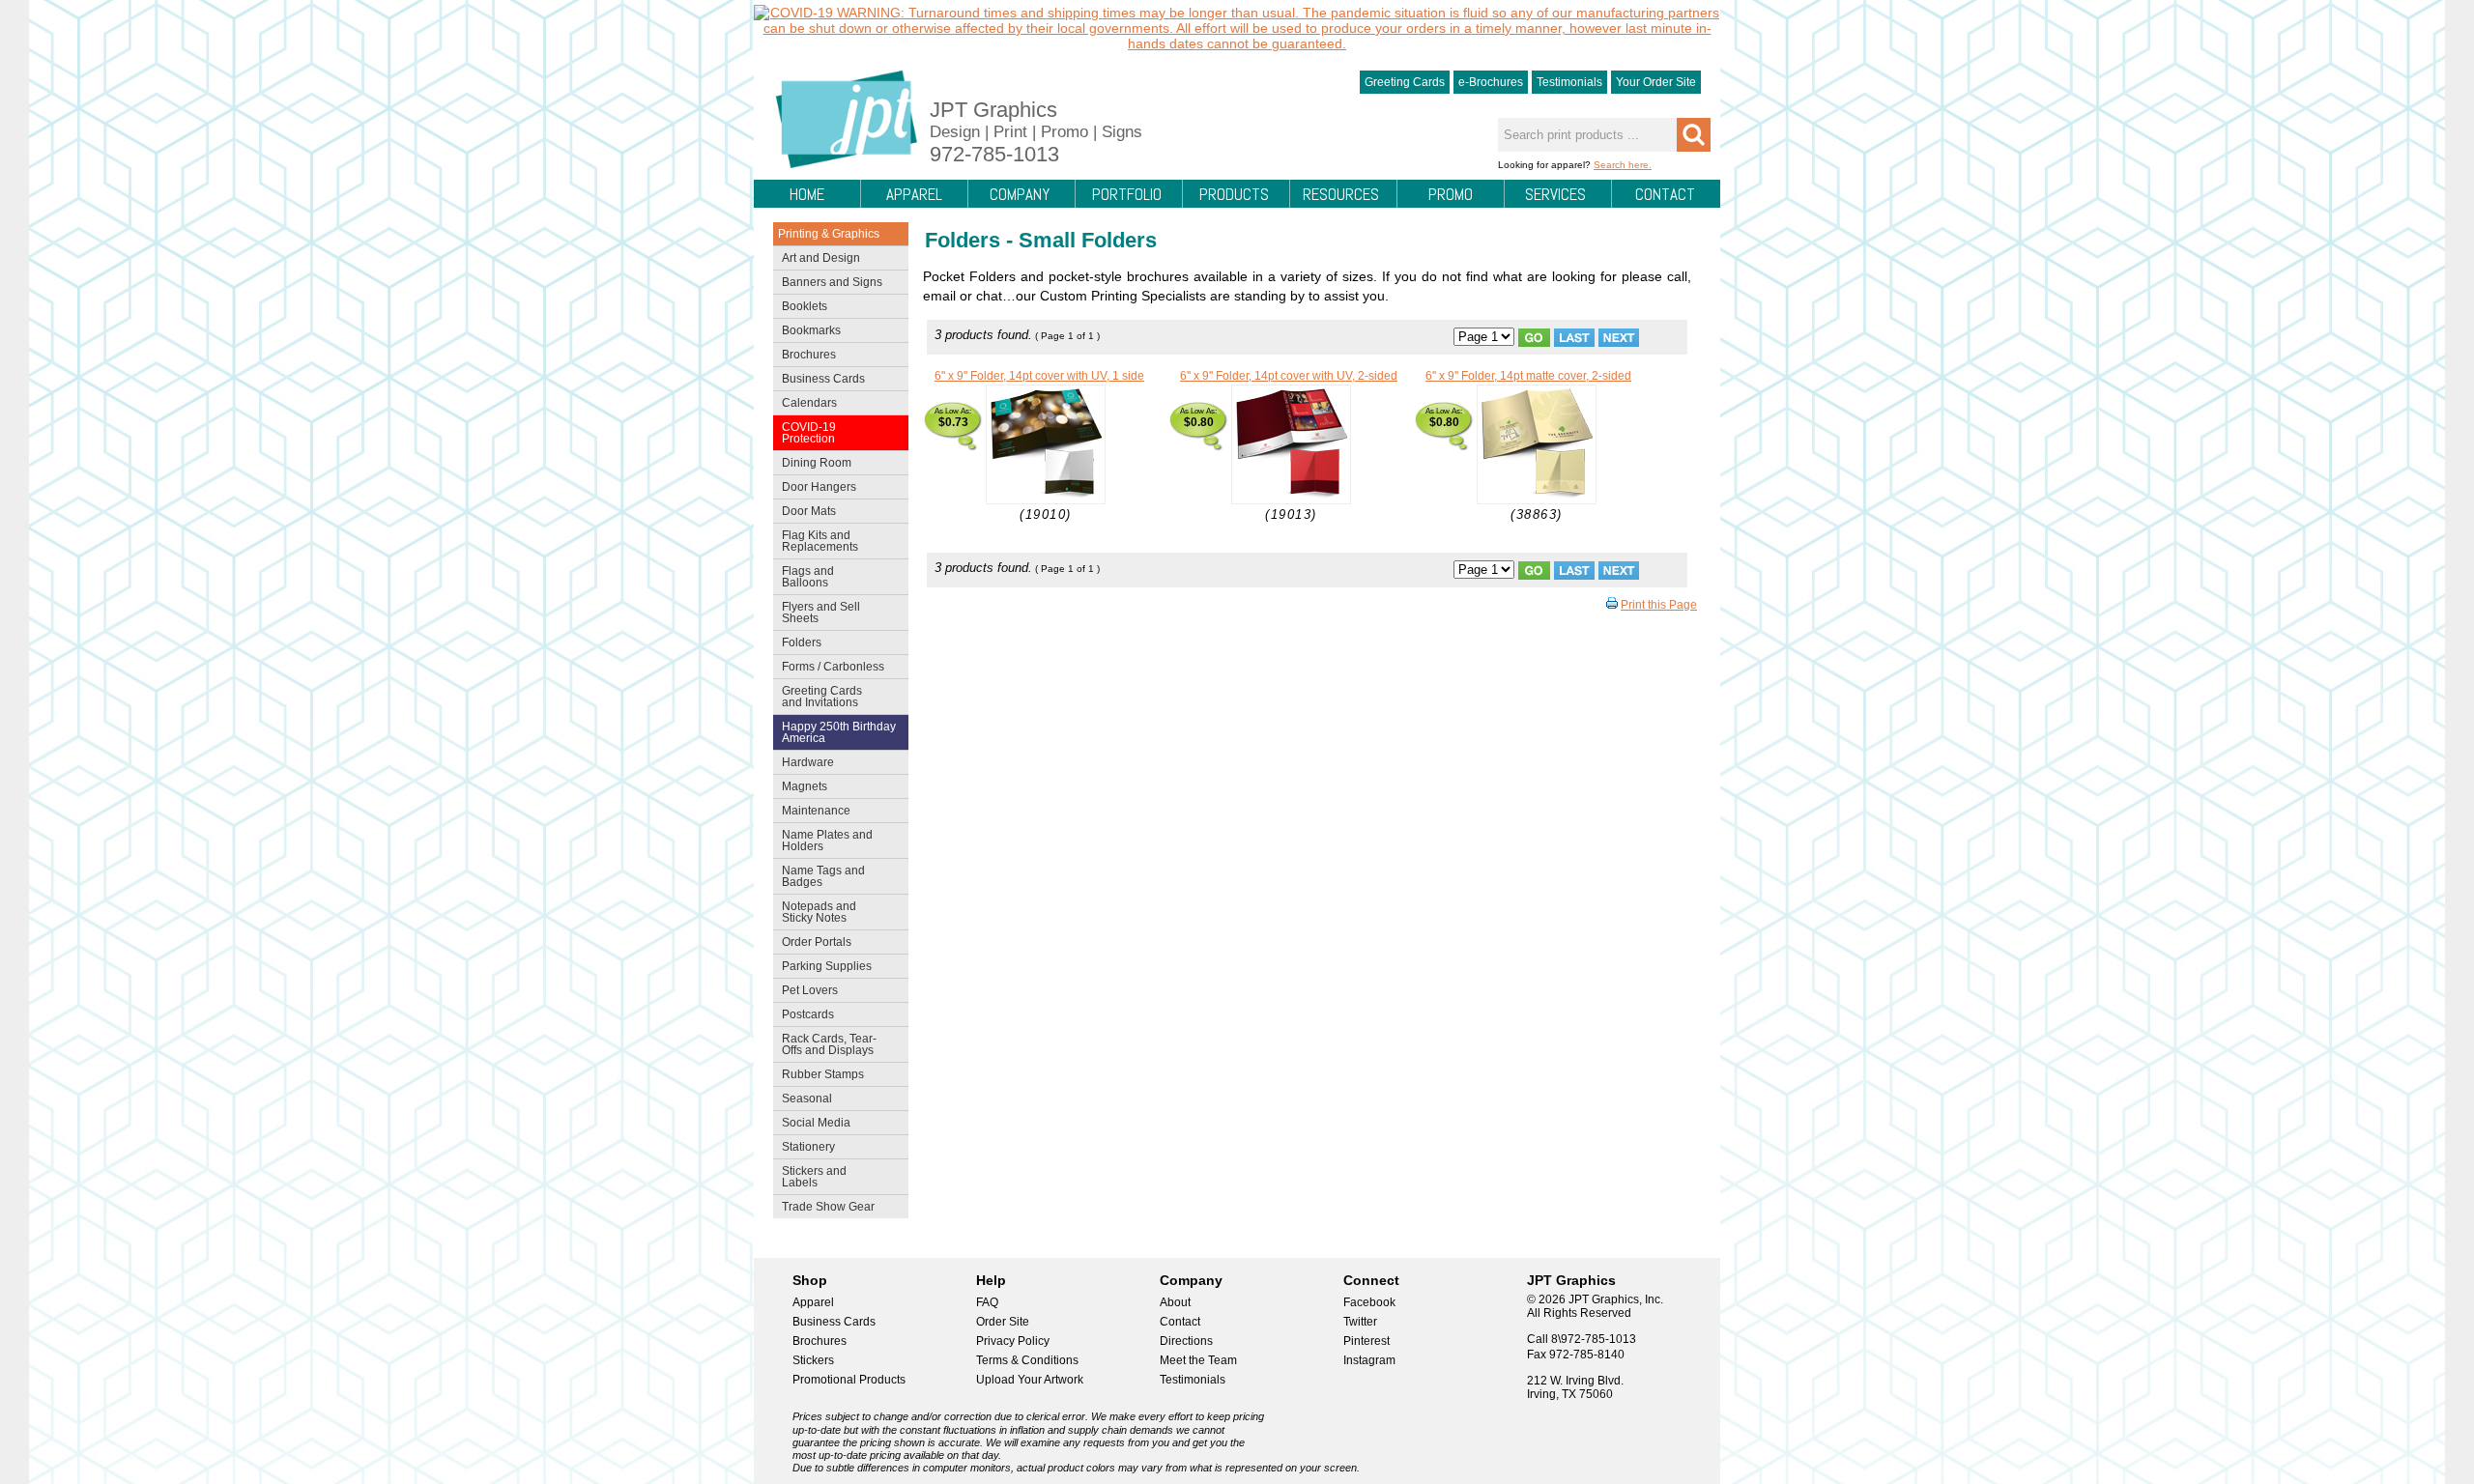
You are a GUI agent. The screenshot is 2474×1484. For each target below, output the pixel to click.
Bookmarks (811, 330)
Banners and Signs (828, 284)
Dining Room (812, 465)
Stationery (804, 1149)
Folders (797, 644)
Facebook (1369, 1302)
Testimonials (1569, 82)
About (1175, 1302)
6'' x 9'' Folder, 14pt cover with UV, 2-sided (1289, 376)
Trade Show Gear (824, 1209)
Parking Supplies (822, 968)
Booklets (805, 306)
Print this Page (1659, 605)
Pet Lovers (805, 992)
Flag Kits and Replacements (816, 541)
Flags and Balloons (804, 577)
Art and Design (817, 260)
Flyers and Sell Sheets (817, 613)
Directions (1186, 1341)
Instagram (1369, 1360)
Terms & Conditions (1027, 1360)
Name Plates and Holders (827, 841)
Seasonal (803, 1100)
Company (1020, 194)
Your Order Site (1656, 82)
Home (807, 194)
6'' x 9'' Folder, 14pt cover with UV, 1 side (1039, 376)
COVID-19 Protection (805, 433)
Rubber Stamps (823, 1074)
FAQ (987, 1302)
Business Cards (819, 381)
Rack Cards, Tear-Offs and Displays (825, 1044)
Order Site (1003, 1322)
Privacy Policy (1013, 1341)
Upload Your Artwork (1030, 1380)
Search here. (1623, 165)
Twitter (1360, 1322)
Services (1555, 194)
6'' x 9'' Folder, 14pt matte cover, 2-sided (1528, 376)
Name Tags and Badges (819, 876)
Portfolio (1127, 194)
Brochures (805, 357)
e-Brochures (1491, 82)
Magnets (805, 786)
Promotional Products (849, 1380)
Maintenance (812, 813)
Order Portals (817, 942)
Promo (1451, 194)
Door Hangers (815, 489)
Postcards (804, 1016)
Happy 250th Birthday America (839, 732)
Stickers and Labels (810, 1177)
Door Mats (805, 513)
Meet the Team (1198, 1360)
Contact (1665, 194)
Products (1234, 194)
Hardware (808, 762)
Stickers (813, 1360)
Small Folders (1088, 240)
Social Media (812, 1125)
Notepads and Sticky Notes (815, 912)
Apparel (914, 194)
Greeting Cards (1405, 82)
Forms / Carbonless (833, 667)
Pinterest (1366, 1341)
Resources (1341, 194)
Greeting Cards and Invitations (818, 697)
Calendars (809, 403)
